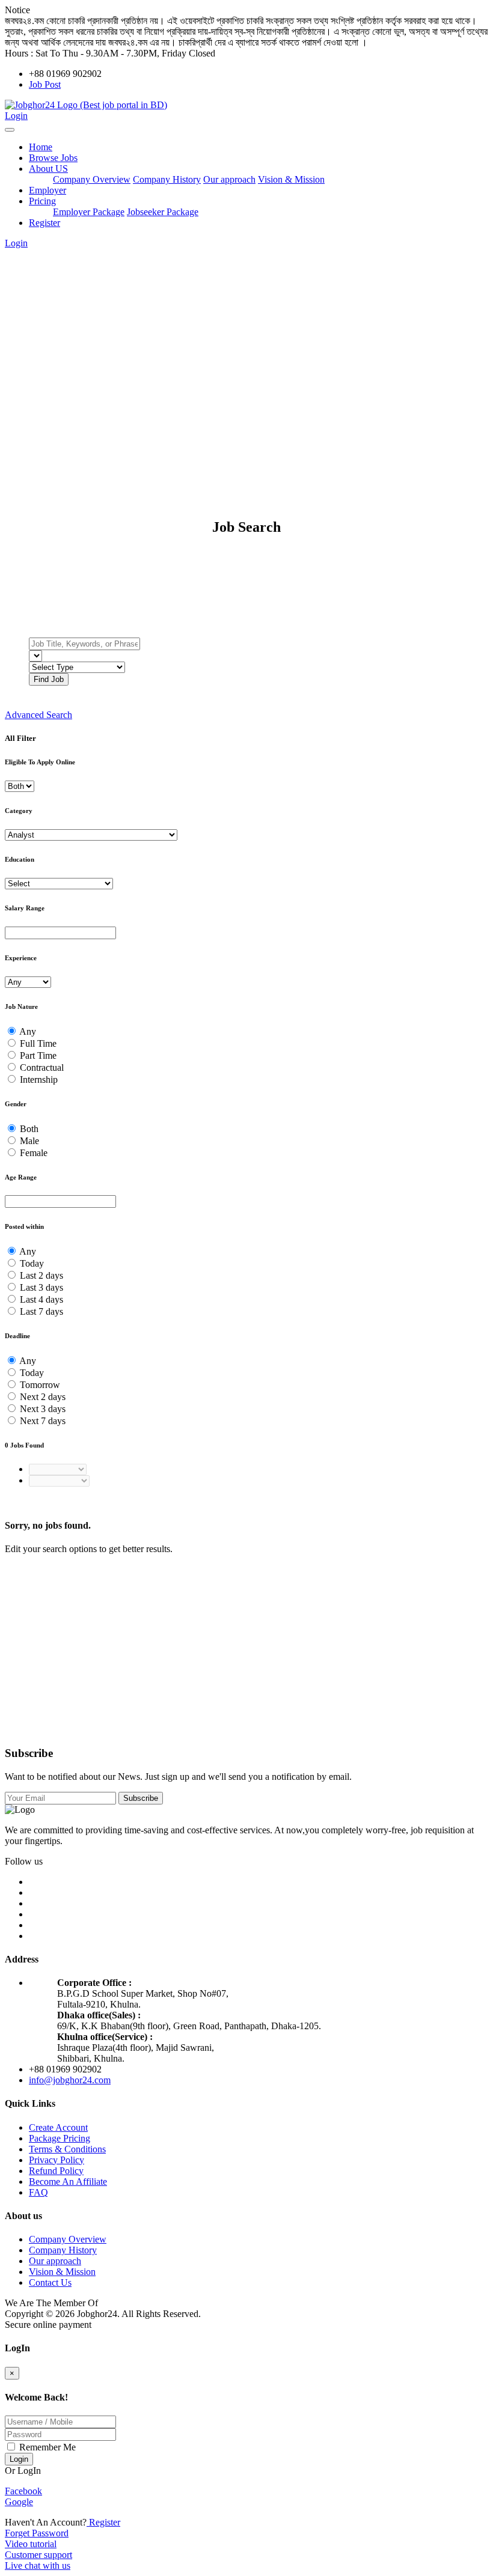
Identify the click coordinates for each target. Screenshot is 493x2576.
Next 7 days (43, 1421)
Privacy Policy (57, 2160)
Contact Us (50, 2282)
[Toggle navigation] (10, 130)
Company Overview (92, 179)
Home (41, 147)
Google (19, 2502)
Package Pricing (60, 2138)
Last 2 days (41, 1275)
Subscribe (141, 1798)
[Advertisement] (246, 345)
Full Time (38, 1043)
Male (29, 1141)
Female (34, 1153)
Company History (167, 179)
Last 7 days (41, 1311)
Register (44, 223)
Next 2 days (43, 1397)
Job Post (45, 84)
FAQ (38, 2192)
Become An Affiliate (68, 2182)
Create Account (58, 2127)
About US (48, 169)
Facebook (23, 2491)
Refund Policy (56, 2171)
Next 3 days (43, 1409)
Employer (47, 190)
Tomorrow (40, 1385)
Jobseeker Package (163, 212)
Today (32, 1263)
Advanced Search (38, 715)
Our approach (229, 179)
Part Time (38, 1055)
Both (29, 1129)
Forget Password (37, 2533)
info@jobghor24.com (70, 2080)
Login (16, 116)
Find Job (49, 679)
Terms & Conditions (67, 2149)
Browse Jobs (53, 158)
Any (28, 1031)
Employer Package (89, 212)
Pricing (42, 201)
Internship (39, 1079)
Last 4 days (41, 1299)
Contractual (42, 1067)
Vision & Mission (291, 179)
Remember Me (46, 2447)
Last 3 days (41, 1287)
